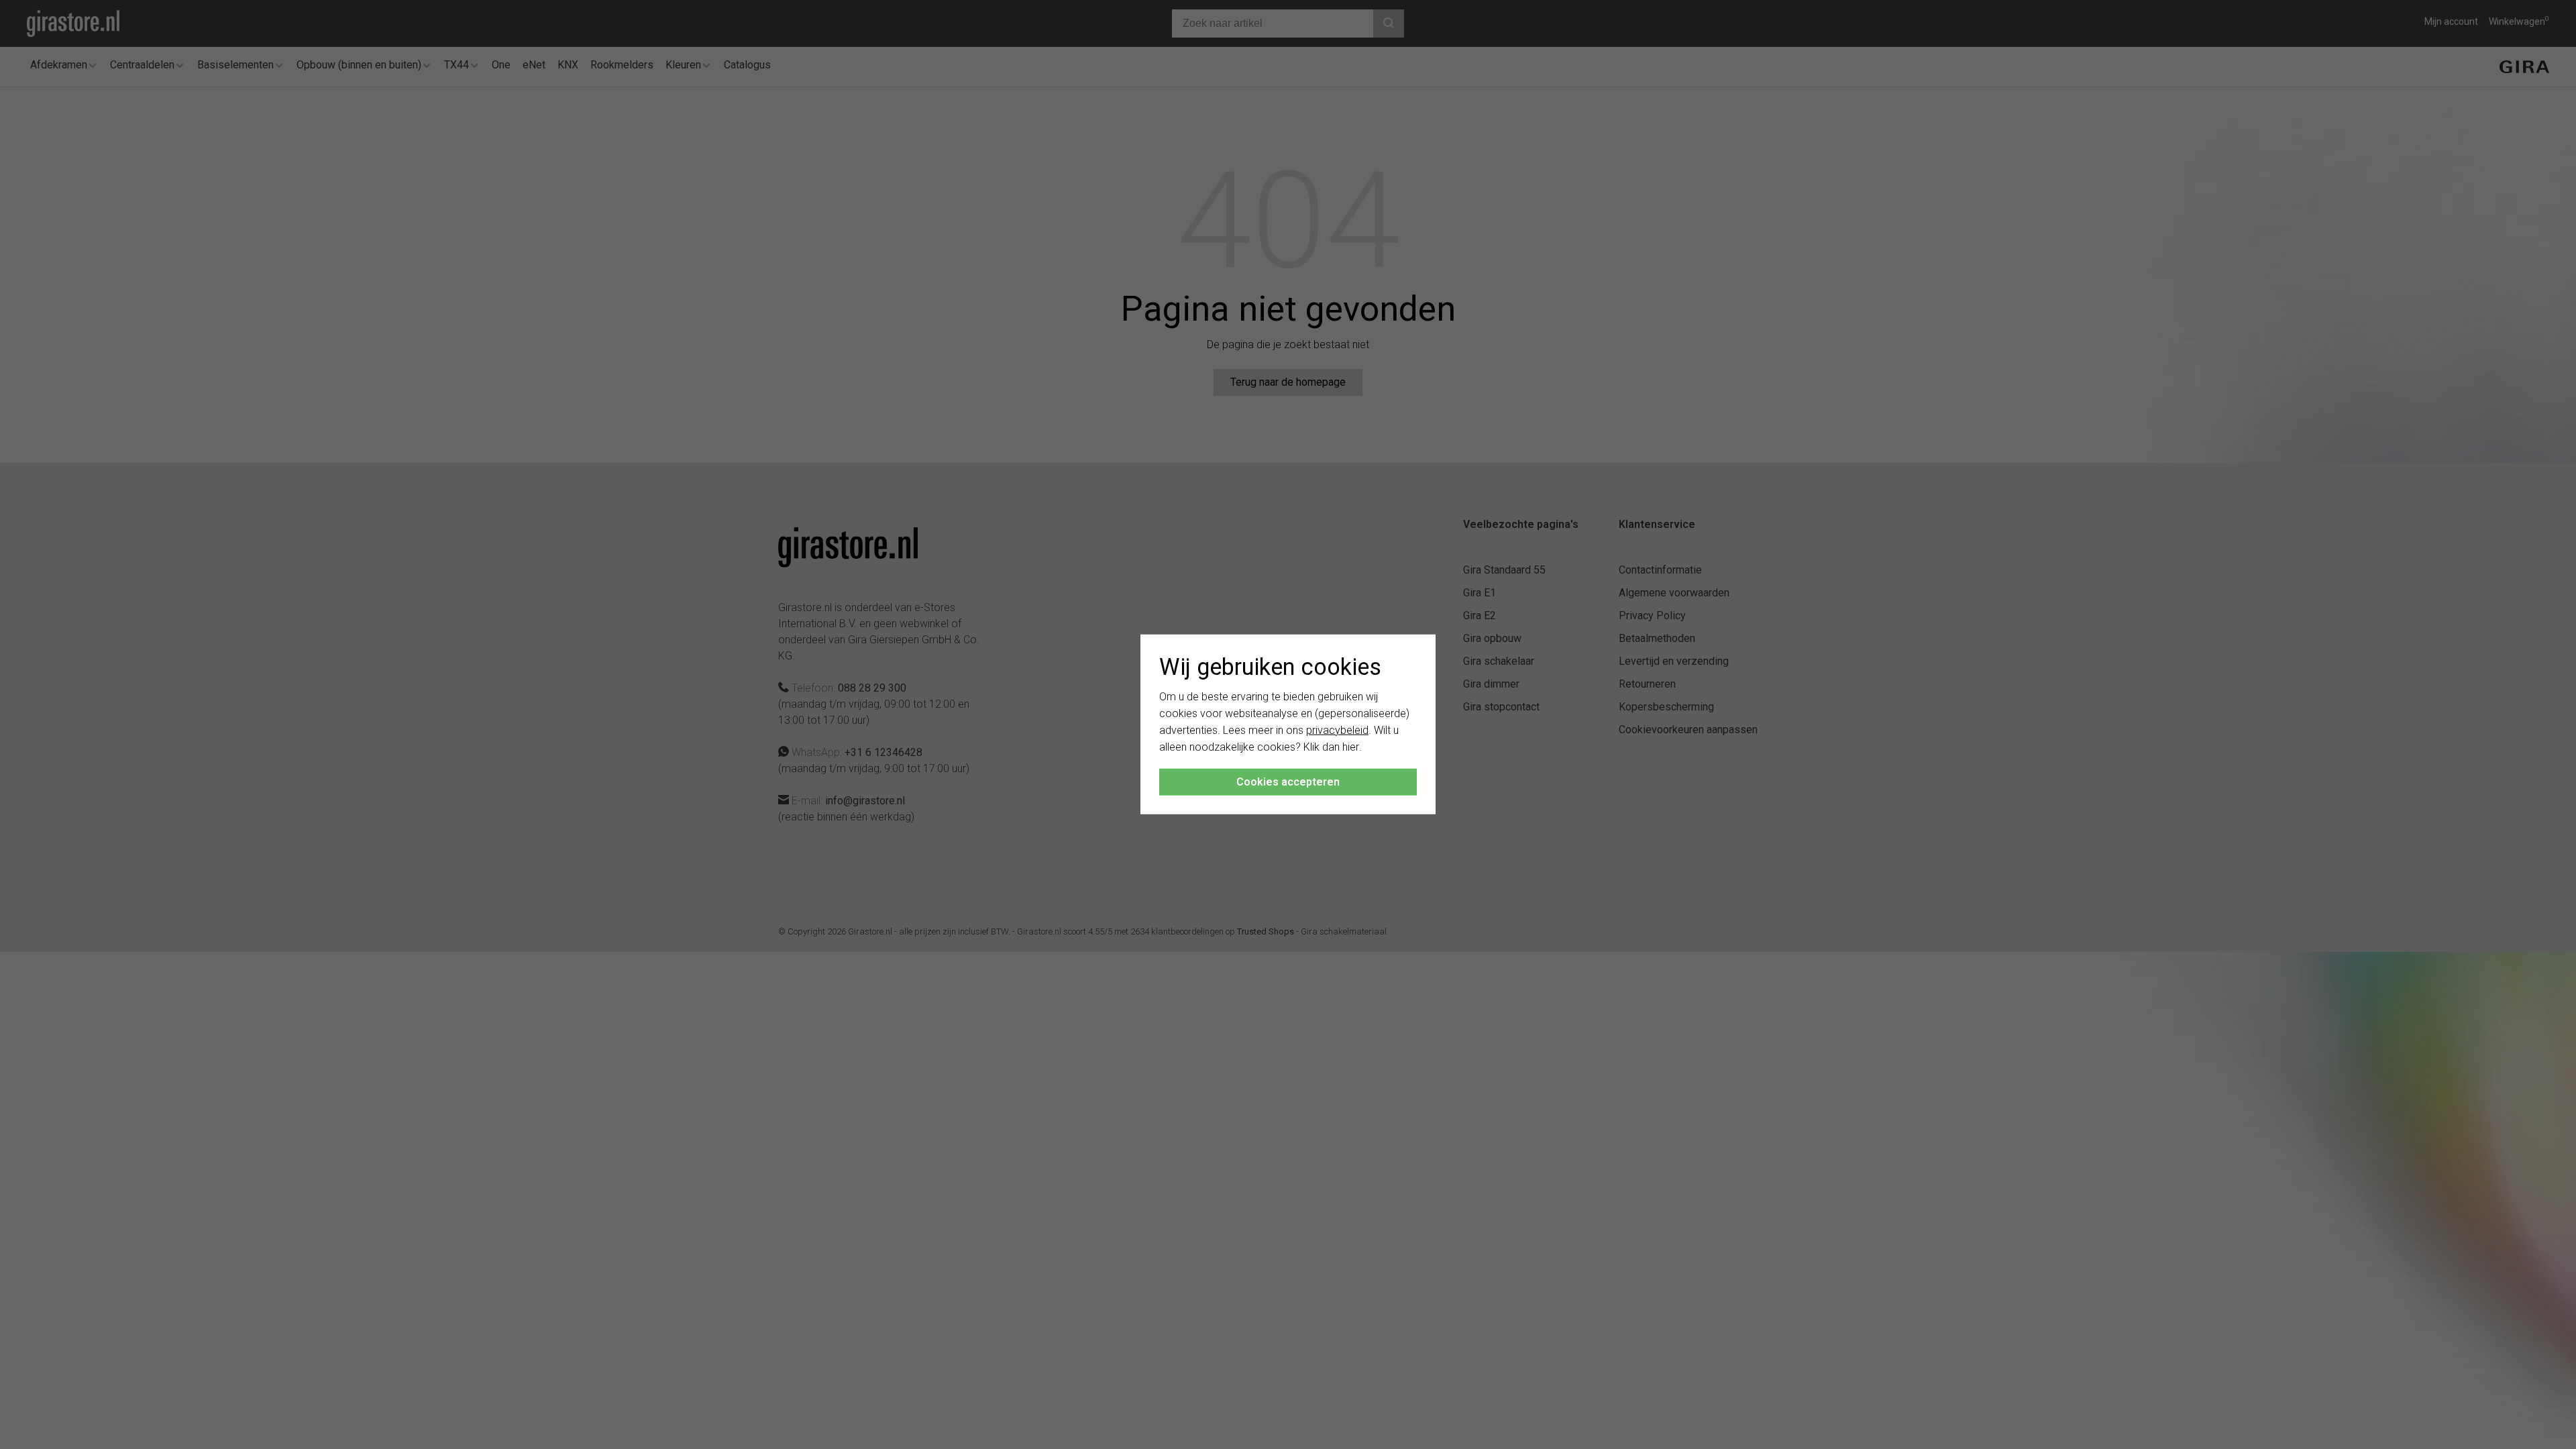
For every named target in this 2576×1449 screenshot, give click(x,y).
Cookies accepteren (1288, 782)
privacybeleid (1337, 730)
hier (1351, 746)
